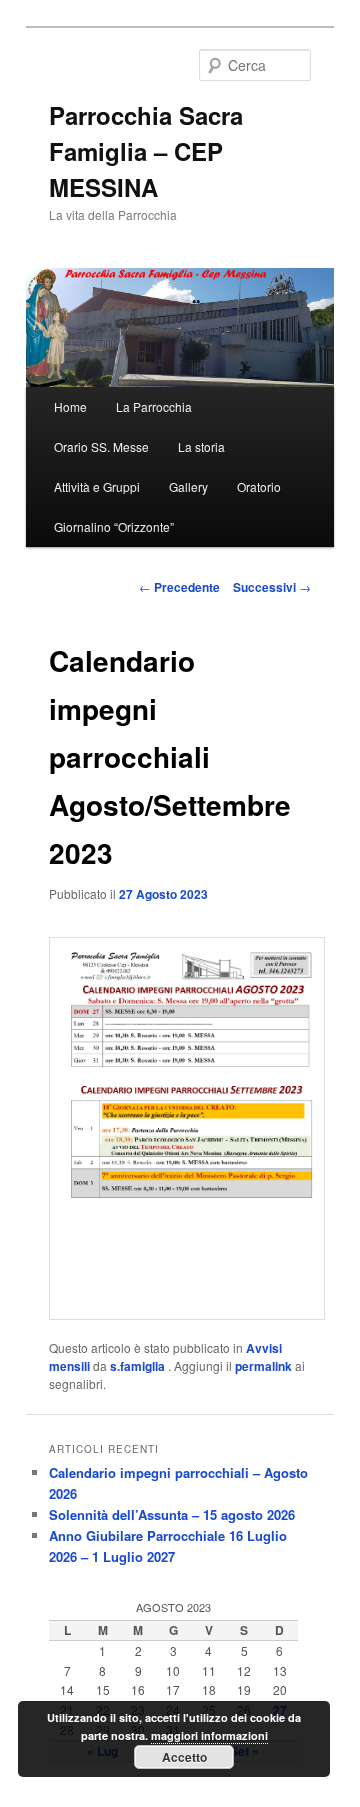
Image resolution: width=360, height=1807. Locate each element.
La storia (201, 446)
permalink (263, 1366)
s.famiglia (139, 1366)
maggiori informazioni (209, 1735)
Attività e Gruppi (97, 486)
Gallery (188, 486)
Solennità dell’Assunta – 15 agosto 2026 (172, 1514)
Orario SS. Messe (101, 446)
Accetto (184, 1757)
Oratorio (259, 486)
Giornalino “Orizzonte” (114, 526)
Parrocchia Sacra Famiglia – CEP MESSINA (146, 151)
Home (70, 406)
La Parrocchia (154, 406)
